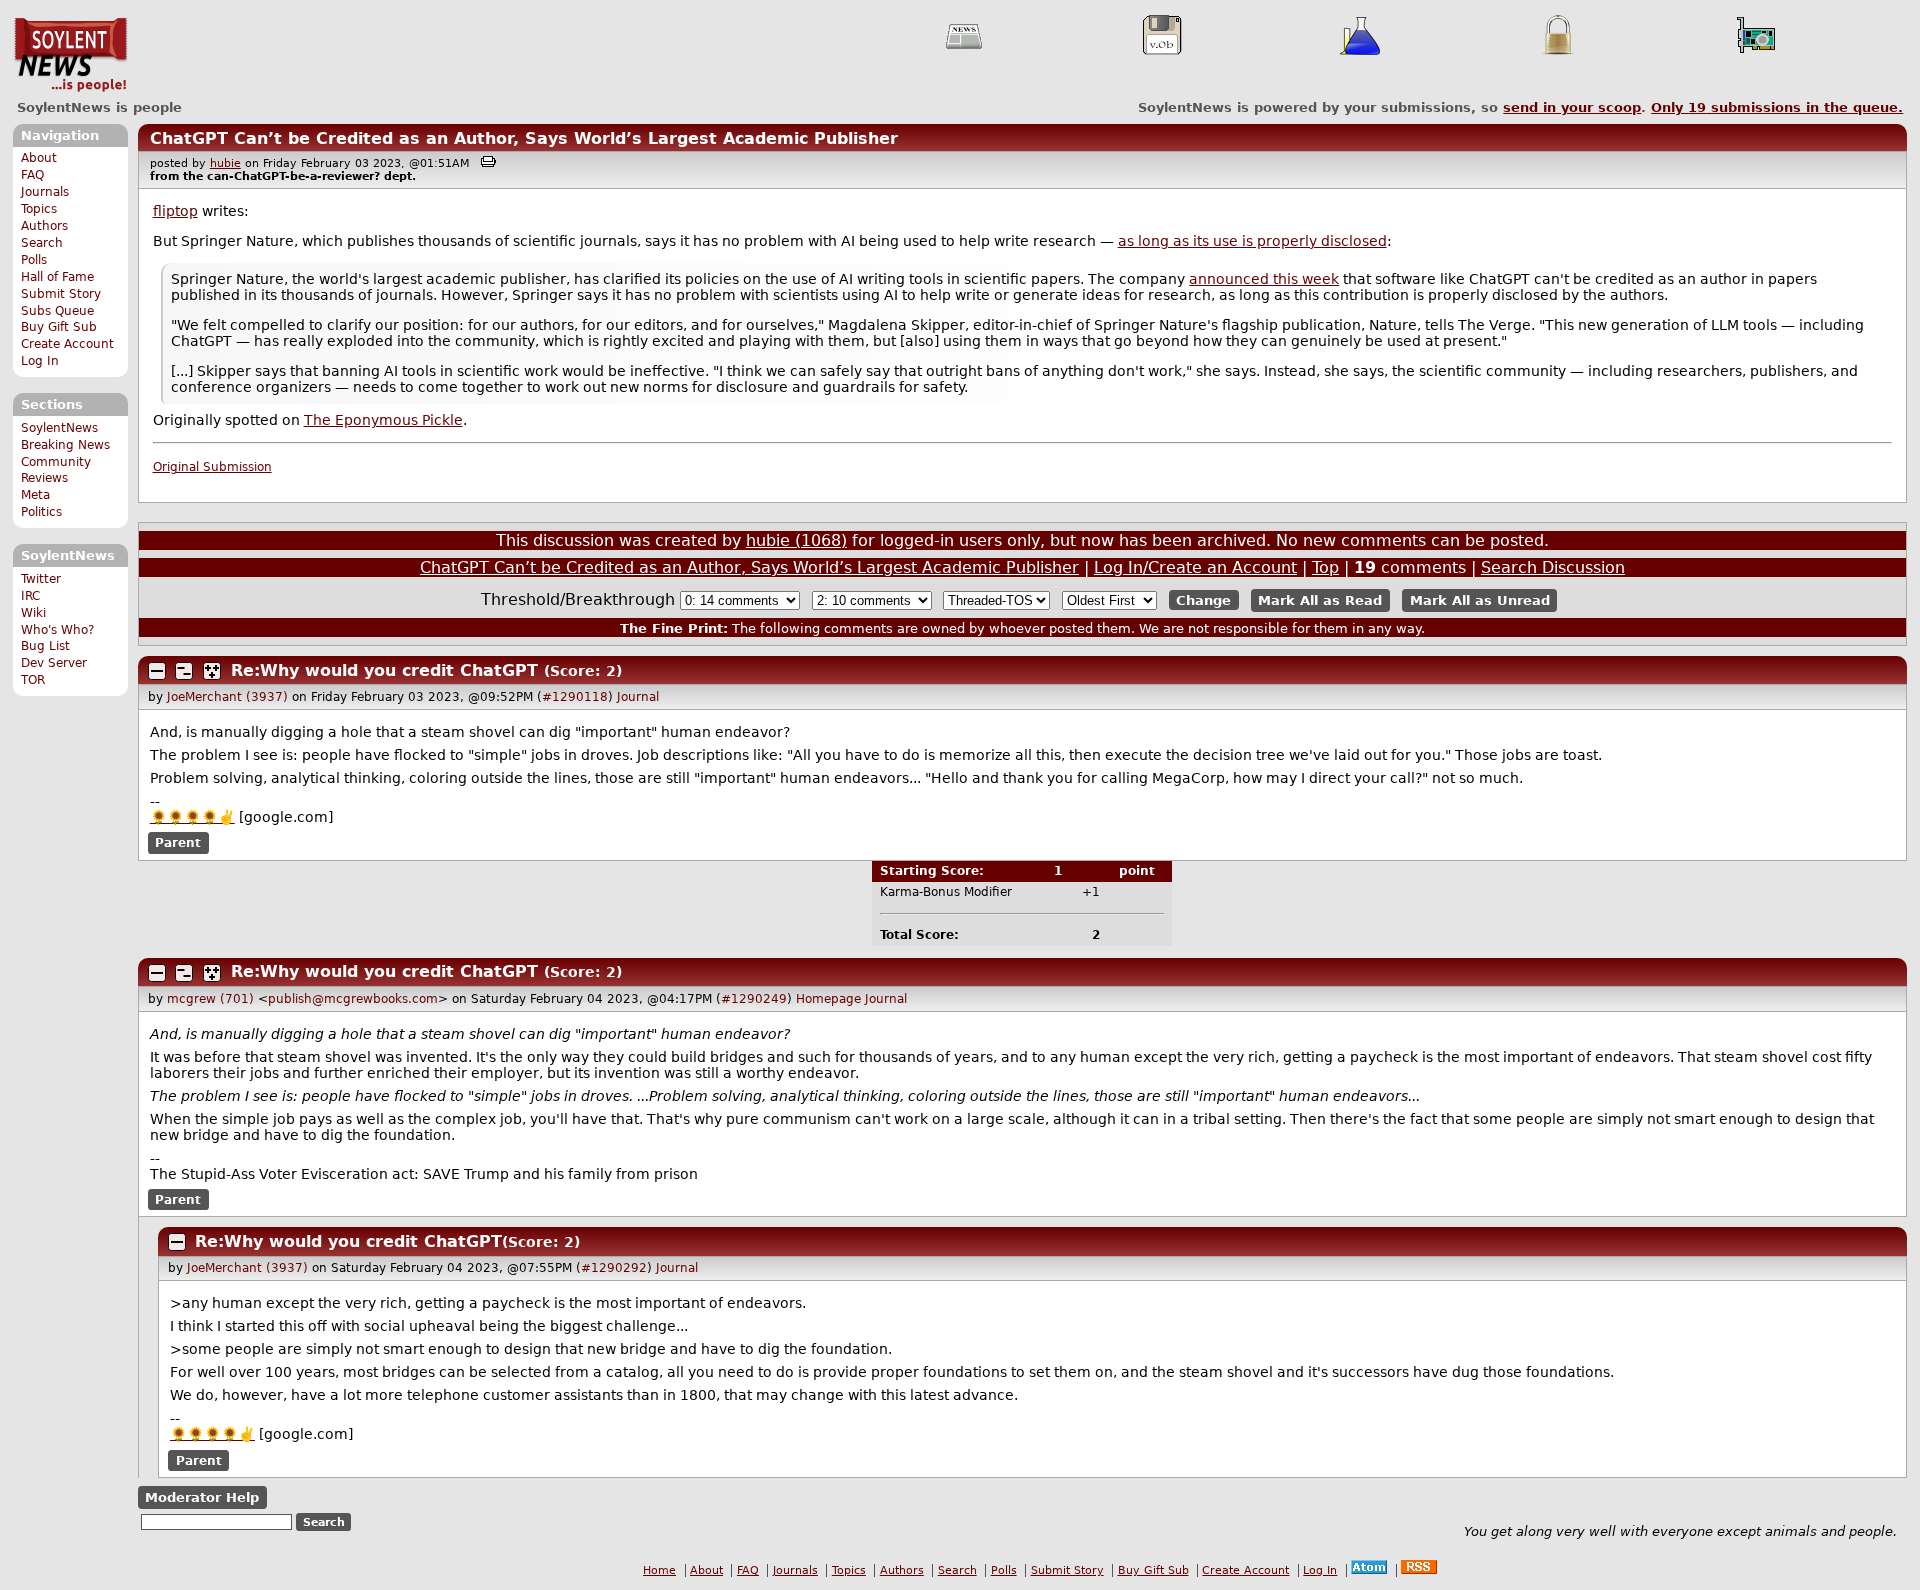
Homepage (828, 999)
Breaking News (65, 445)
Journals (45, 192)
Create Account (67, 344)
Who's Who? (57, 630)
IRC (30, 596)
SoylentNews (70, 55)
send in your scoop (1572, 107)
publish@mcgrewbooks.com (353, 999)
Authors (44, 226)
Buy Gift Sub (59, 327)
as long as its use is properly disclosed (1252, 241)
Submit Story (61, 294)
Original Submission (212, 467)
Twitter (41, 579)
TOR (33, 680)
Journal (638, 697)
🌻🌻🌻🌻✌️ (192, 817)
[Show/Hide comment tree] (184, 671)
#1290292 (614, 1268)
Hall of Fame (57, 277)
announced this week (1264, 279)
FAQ (32, 175)
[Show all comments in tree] (212, 671)
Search (42, 243)
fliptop (175, 211)
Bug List (45, 646)
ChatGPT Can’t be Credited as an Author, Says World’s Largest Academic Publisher (524, 138)
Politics (41, 512)
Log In (40, 361)
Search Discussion (1553, 567)
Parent (178, 843)
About (39, 158)
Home (659, 1570)
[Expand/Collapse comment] (157, 671)
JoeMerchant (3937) (227, 697)
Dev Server (54, 663)
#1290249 (754, 999)
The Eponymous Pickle (383, 420)
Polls (34, 260)
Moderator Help (202, 1497)
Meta (35, 495)
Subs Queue (57, 311)
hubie (225, 163)
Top (1325, 567)
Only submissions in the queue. (1777, 107)
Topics (39, 209)
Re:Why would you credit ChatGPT (384, 670)
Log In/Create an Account (1195, 567)
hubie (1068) (796, 540)
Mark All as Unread (1480, 600)
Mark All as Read (1320, 600)
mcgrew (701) (210, 999)
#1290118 (575, 697)
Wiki (33, 613)
